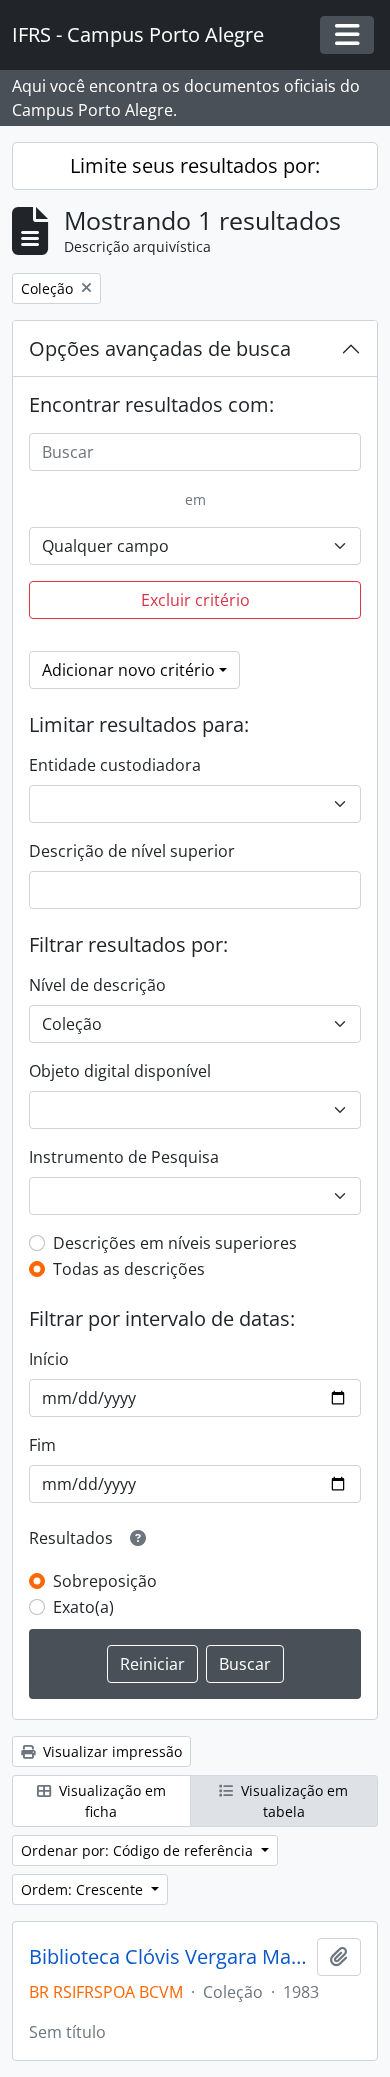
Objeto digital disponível (120, 1071)
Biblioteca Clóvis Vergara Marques (169, 1957)
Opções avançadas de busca (160, 348)
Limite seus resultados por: (195, 165)
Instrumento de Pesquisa (124, 1157)
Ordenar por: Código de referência (139, 1850)
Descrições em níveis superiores (175, 1243)
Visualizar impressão (110, 1751)
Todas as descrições (129, 1269)
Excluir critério (195, 600)
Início (49, 1359)
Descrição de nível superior (132, 851)
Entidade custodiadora (115, 765)
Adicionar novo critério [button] (128, 670)
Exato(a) (83, 1607)
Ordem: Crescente (84, 1889)
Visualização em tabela (292, 1801)
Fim (42, 1445)
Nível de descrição (97, 985)
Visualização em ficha (110, 1801)
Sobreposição (105, 1581)
